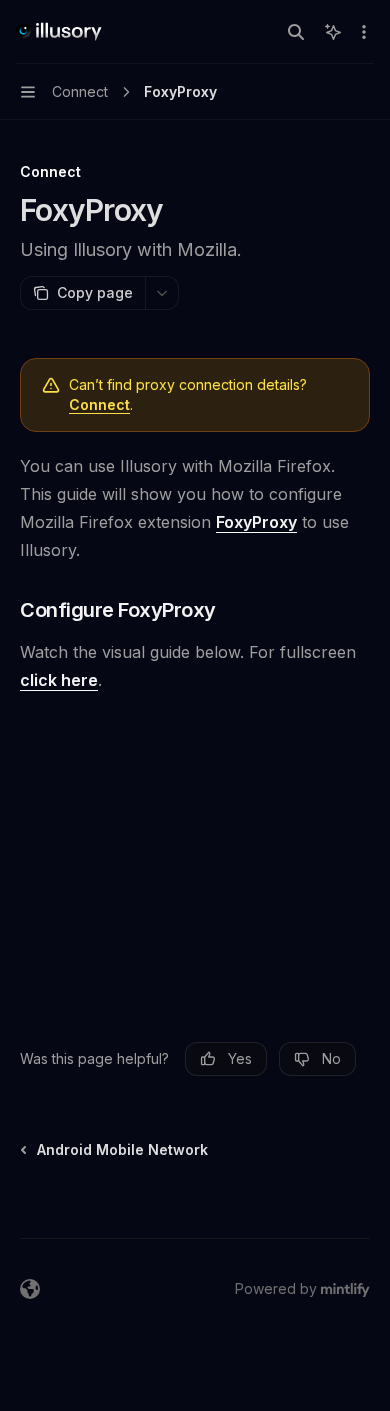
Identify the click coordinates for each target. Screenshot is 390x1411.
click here (59, 680)
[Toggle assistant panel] (333, 32)
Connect (99, 404)
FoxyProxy (256, 522)
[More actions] (364, 32)
